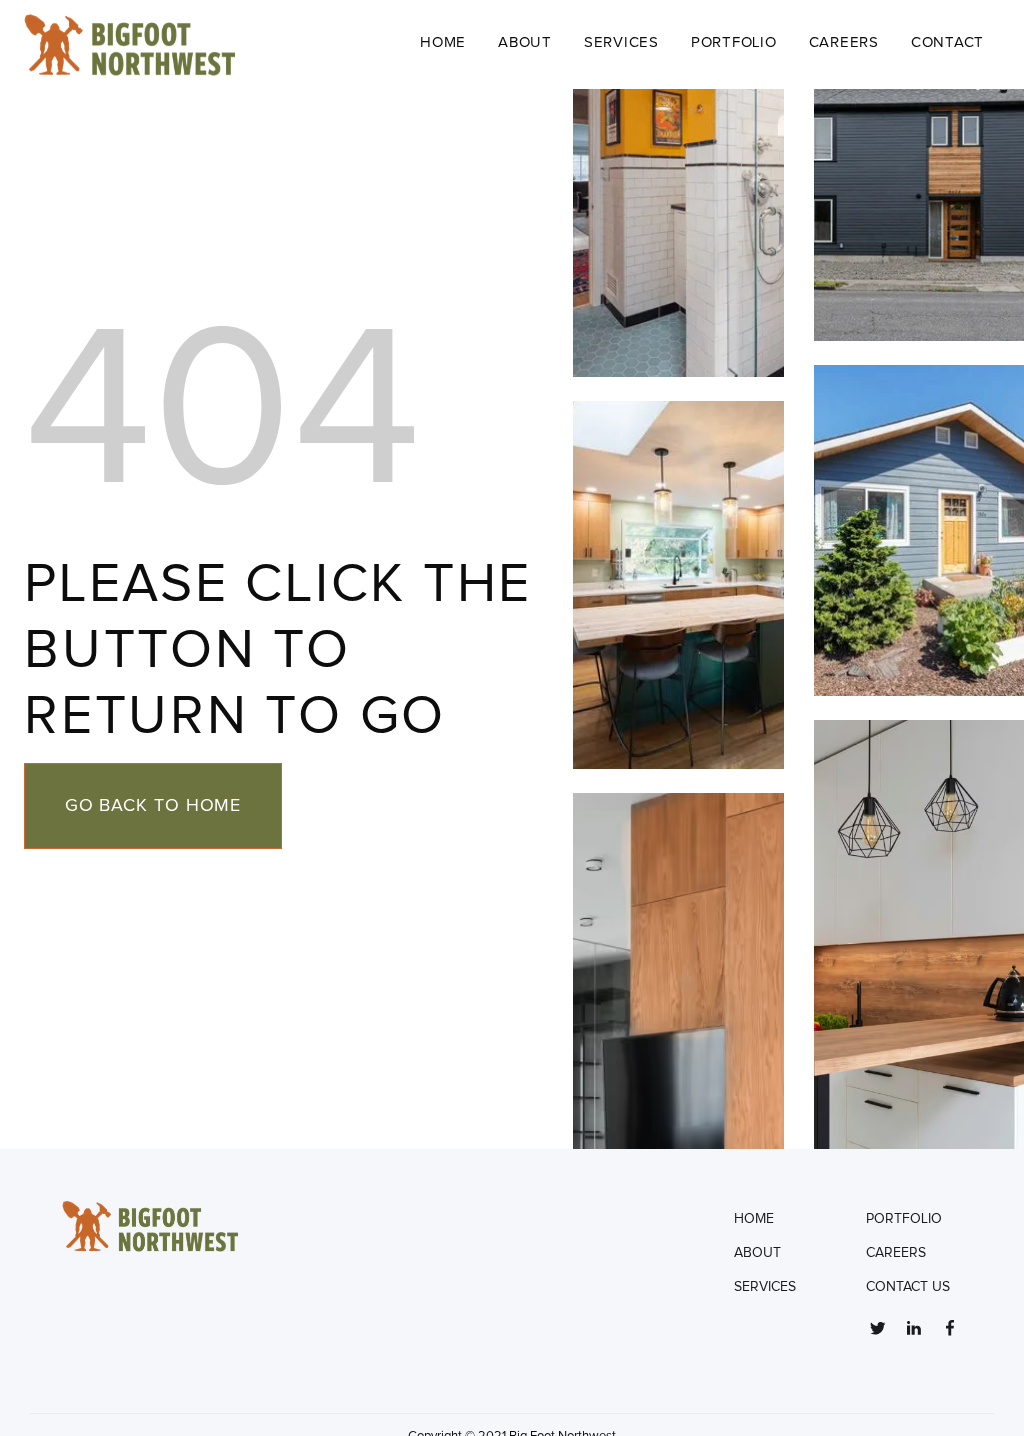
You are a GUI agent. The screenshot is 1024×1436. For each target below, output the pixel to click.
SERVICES (621, 42)
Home (443, 42)
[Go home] (200, 44)
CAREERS (844, 42)
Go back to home (153, 806)
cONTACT (947, 42)
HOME (754, 1219)
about (525, 42)
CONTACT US (908, 1287)
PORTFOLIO (734, 42)
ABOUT (757, 1253)
